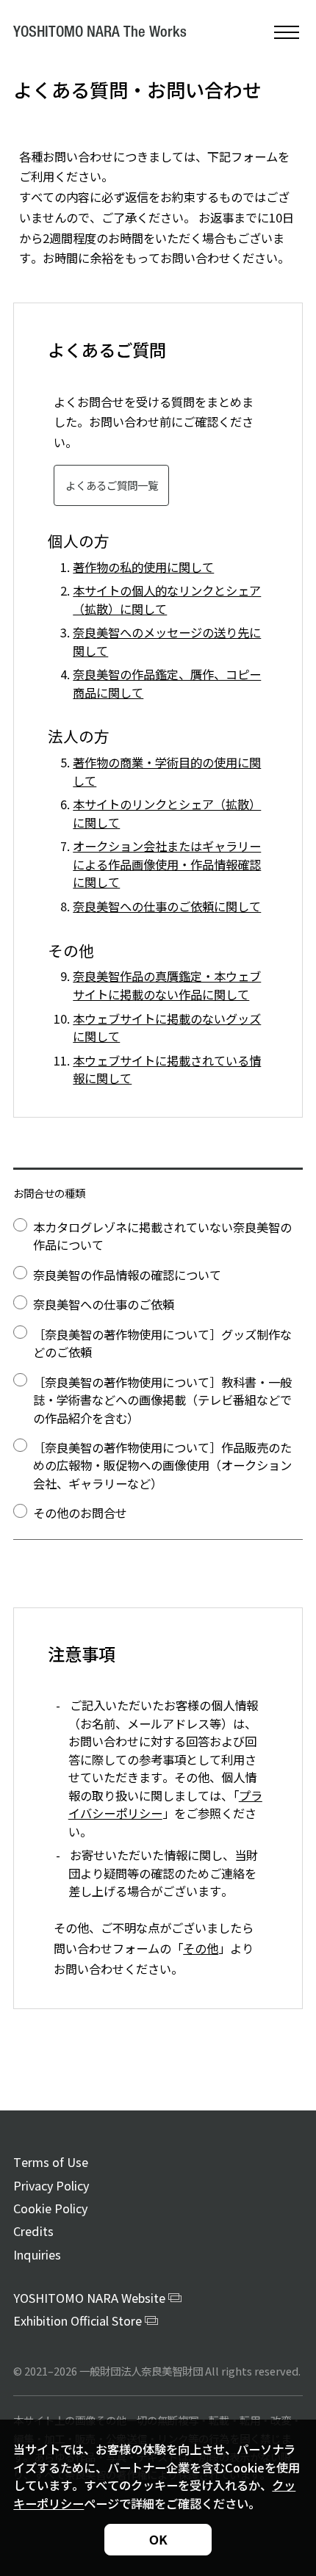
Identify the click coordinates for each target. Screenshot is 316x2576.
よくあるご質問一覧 (112, 485)
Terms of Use (51, 2162)
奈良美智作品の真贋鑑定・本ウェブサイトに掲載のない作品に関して (167, 985)
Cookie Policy (50, 2208)
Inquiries (37, 2254)
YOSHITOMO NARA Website (89, 2298)
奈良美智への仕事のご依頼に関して (167, 906)
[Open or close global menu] (287, 32)
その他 (201, 1948)
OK (158, 2539)
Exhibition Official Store (78, 2320)
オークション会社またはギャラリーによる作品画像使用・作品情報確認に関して (167, 864)
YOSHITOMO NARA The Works (100, 33)
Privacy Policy (51, 2185)
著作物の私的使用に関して (143, 567)
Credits (33, 2231)
